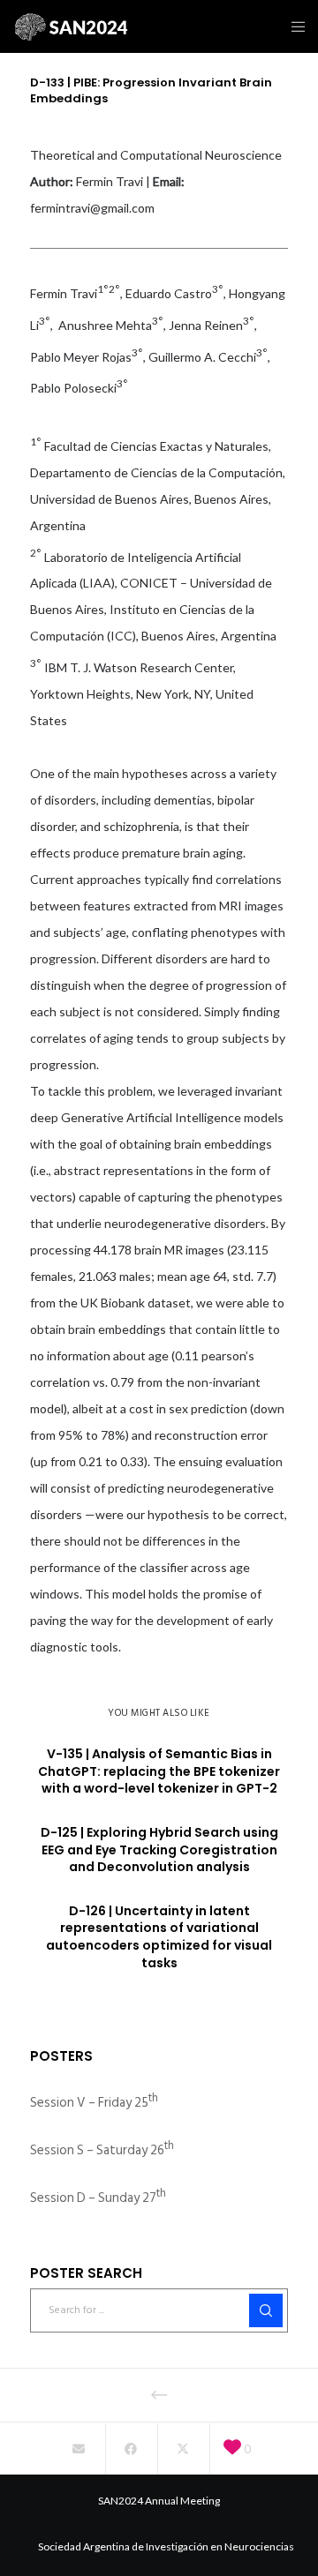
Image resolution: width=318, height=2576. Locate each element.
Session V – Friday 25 (94, 2103)
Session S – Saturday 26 (102, 2150)
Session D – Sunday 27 (98, 2198)
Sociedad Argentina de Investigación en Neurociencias (166, 2546)
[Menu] (293, 26)
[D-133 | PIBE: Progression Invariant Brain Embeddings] (78, 2449)
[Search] (266, 2310)
